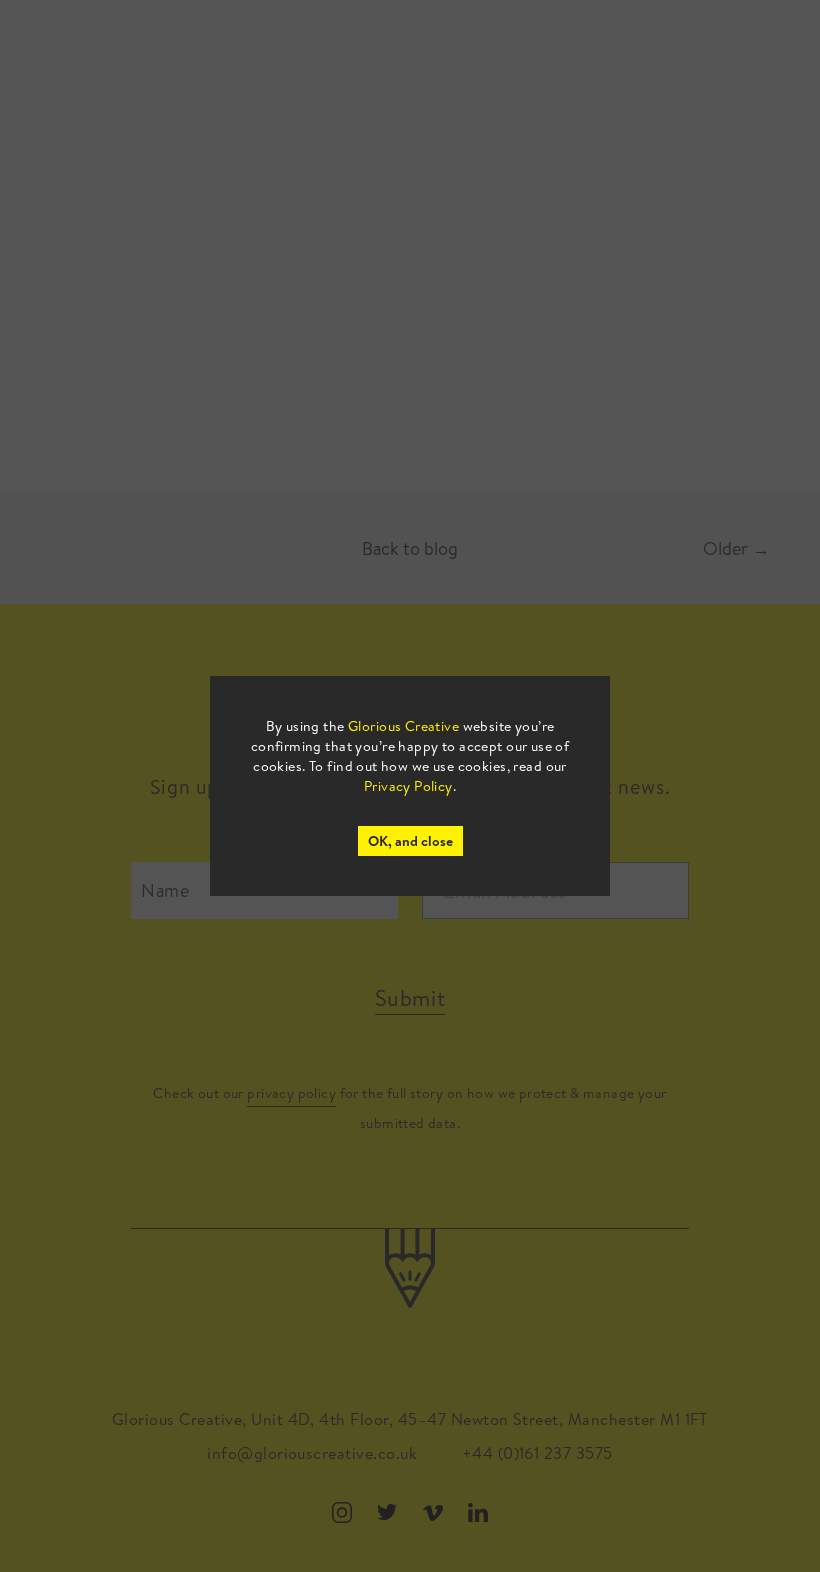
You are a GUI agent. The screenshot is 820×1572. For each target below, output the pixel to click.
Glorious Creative (403, 726)
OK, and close (410, 841)
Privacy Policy (408, 786)
